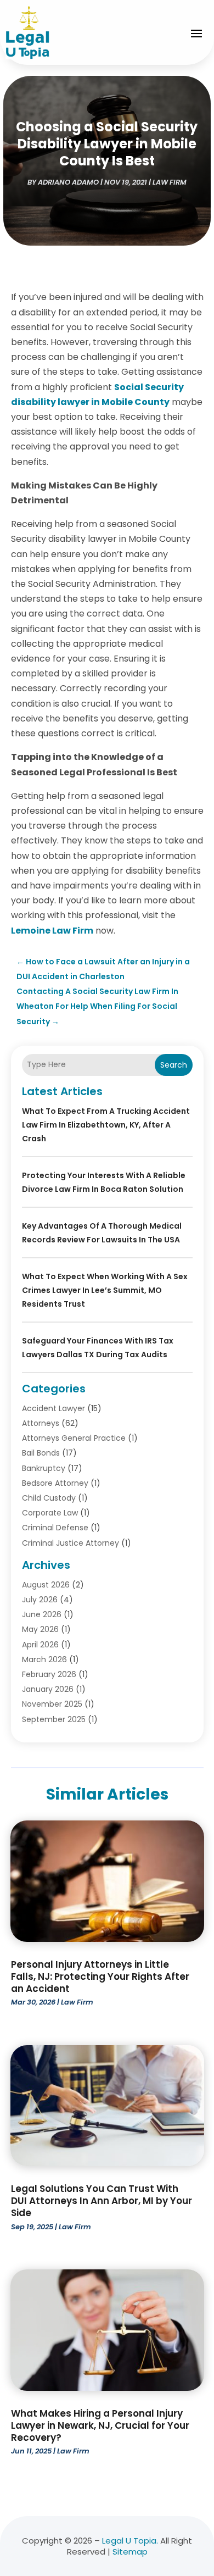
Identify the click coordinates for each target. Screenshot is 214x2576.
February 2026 (49, 1674)
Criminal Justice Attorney (71, 1543)
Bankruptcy (44, 1468)
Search (174, 1065)
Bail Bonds (41, 1453)
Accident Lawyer (54, 1408)
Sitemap (130, 2552)
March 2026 (44, 1659)
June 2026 (42, 1614)
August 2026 (46, 1585)
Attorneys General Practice (74, 1438)
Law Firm (170, 182)
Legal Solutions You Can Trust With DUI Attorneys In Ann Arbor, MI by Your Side (102, 2201)
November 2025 (52, 1704)
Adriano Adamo (68, 182)
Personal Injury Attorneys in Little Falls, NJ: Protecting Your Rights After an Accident (100, 1977)
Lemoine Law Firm (52, 931)
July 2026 (40, 1600)
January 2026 (48, 1689)
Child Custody (49, 1498)
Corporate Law (50, 1513)
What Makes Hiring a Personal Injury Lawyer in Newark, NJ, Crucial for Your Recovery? (100, 2425)
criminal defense (55, 1528)
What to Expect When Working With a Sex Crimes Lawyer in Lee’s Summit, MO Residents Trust (105, 1290)
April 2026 (40, 1645)
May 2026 (40, 1629)
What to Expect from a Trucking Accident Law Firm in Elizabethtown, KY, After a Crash (106, 1125)
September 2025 (54, 1719)
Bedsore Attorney (55, 1483)
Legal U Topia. (130, 2541)
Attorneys (41, 1423)
